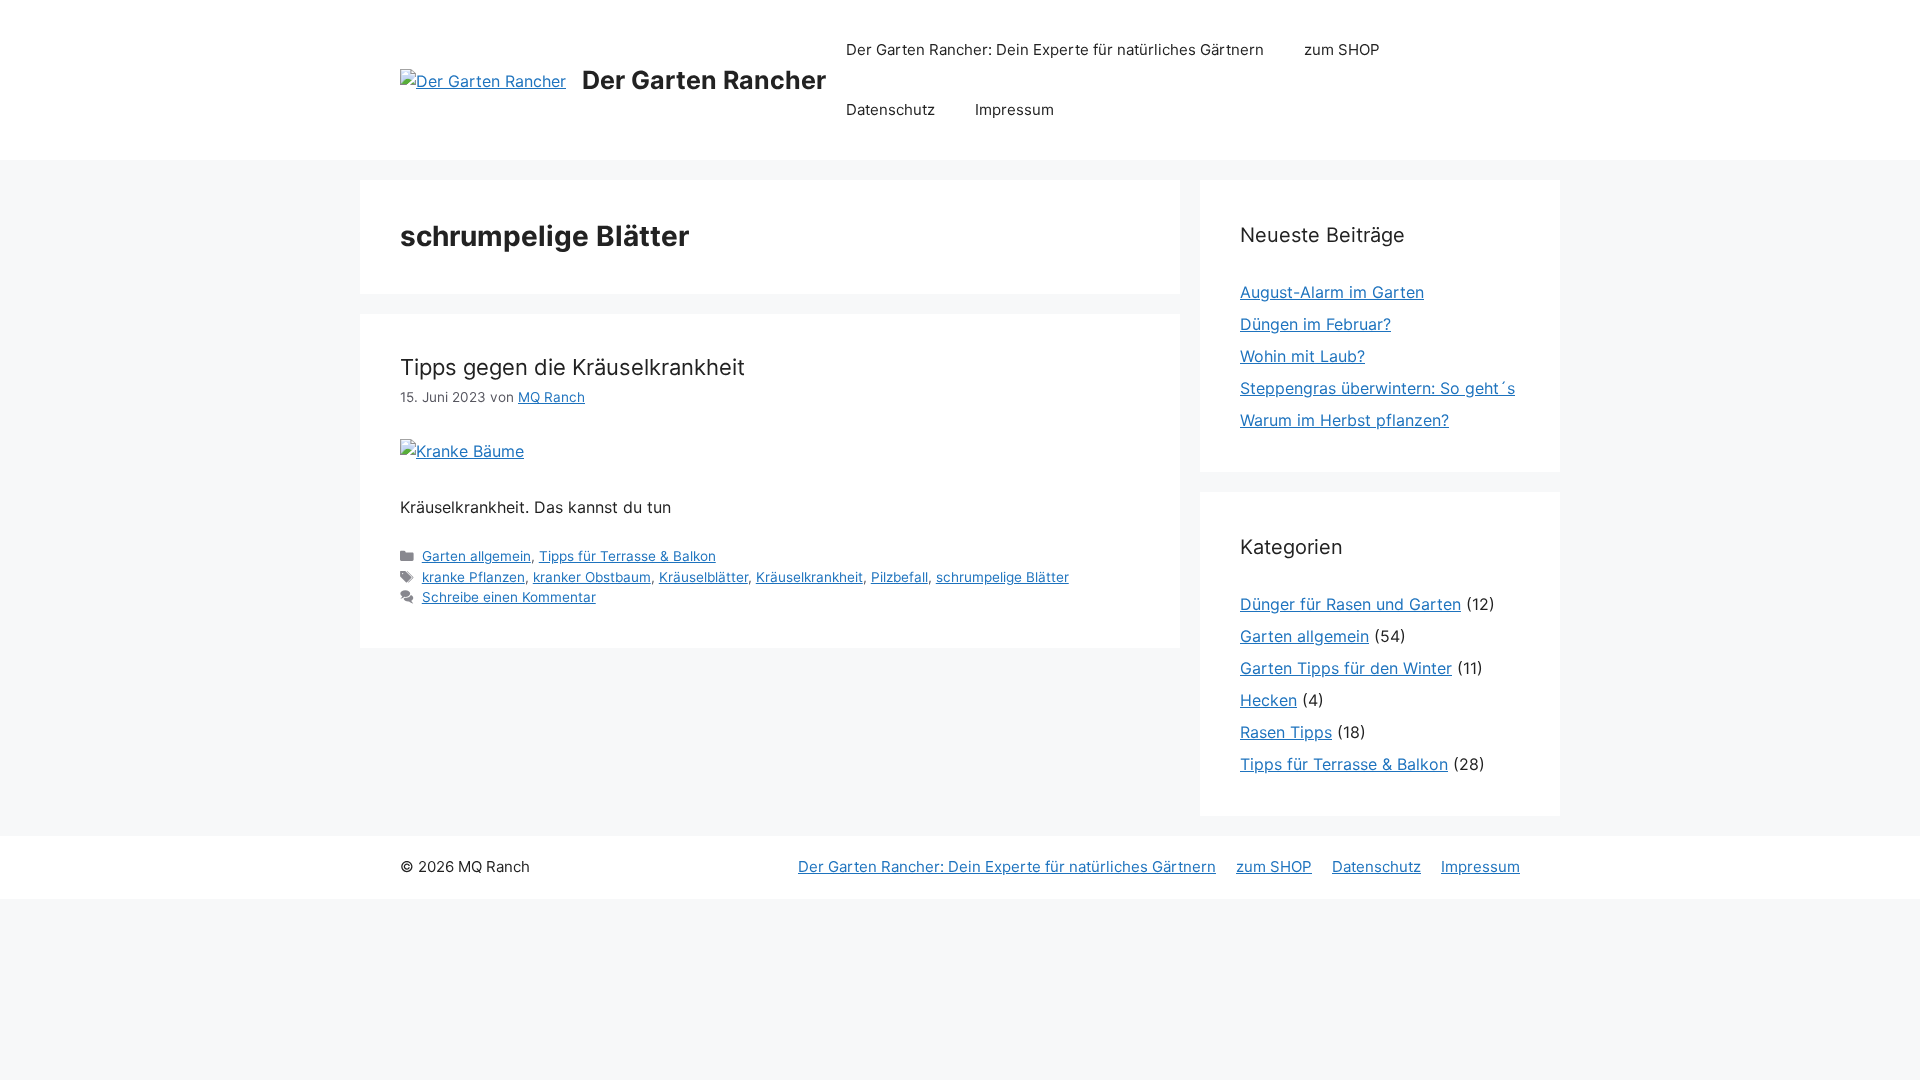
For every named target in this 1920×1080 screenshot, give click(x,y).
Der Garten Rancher (704, 80)
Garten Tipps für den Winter (1346, 668)
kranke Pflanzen (473, 577)
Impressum (1014, 109)
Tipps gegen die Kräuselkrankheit (572, 367)
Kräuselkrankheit (809, 577)
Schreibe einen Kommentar (509, 597)
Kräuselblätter (703, 577)
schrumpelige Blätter (1002, 577)
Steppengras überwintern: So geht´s (1377, 388)
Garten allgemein (476, 556)
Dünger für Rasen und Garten (1350, 604)
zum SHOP (1342, 49)
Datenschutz (890, 109)
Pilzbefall (899, 577)
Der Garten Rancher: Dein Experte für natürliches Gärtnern (1055, 49)
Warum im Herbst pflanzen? (1344, 420)
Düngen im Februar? (1315, 324)
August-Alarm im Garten (1332, 292)
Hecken (1268, 700)
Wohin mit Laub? (1302, 356)
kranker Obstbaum (592, 577)
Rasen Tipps (1286, 732)
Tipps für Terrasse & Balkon (627, 556)
